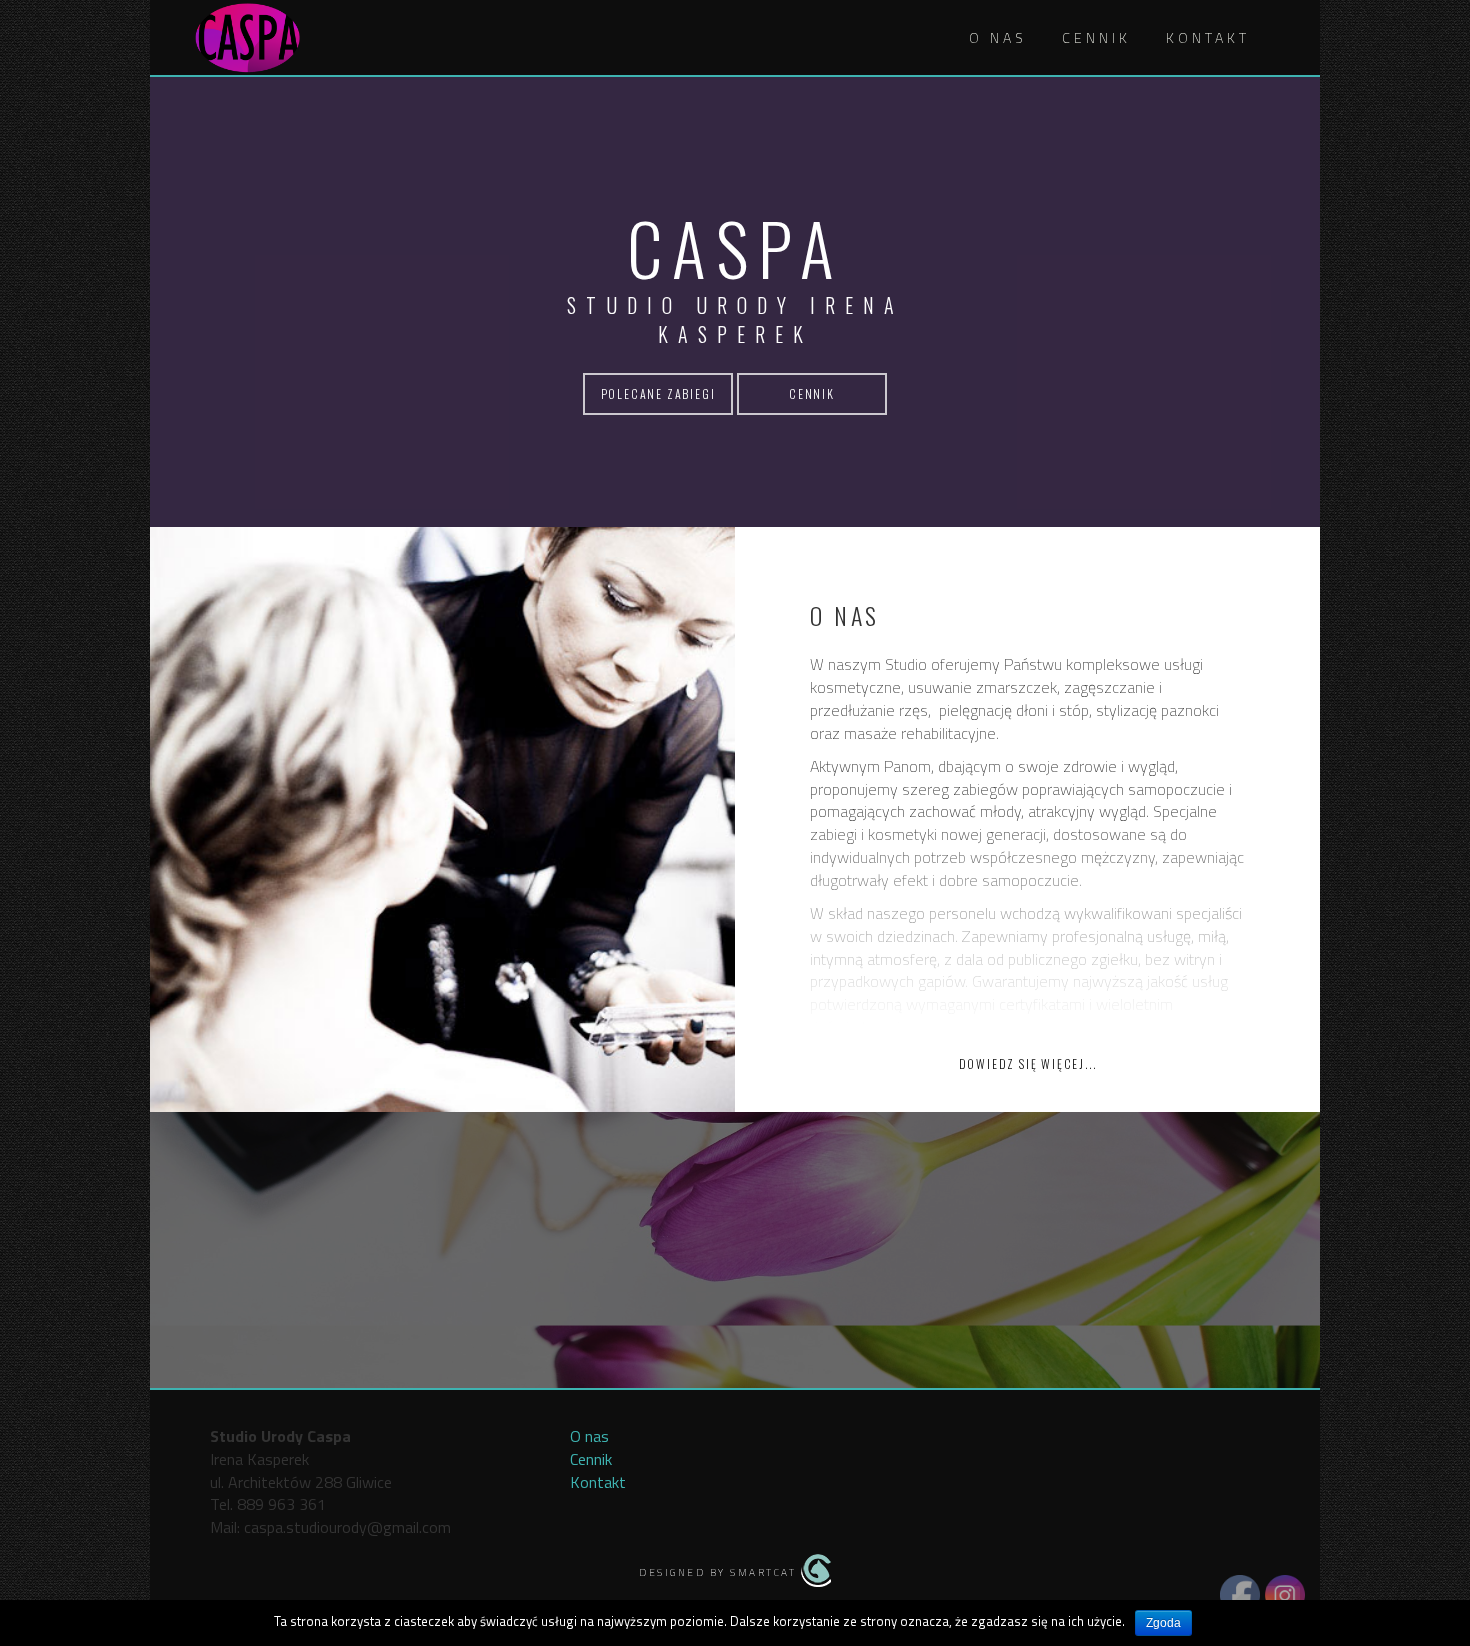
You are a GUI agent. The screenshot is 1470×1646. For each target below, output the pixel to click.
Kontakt (1208, 37)
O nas (998, 37)
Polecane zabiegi (658, 393)
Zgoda (1163, 1623)
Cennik (1096, 37)
